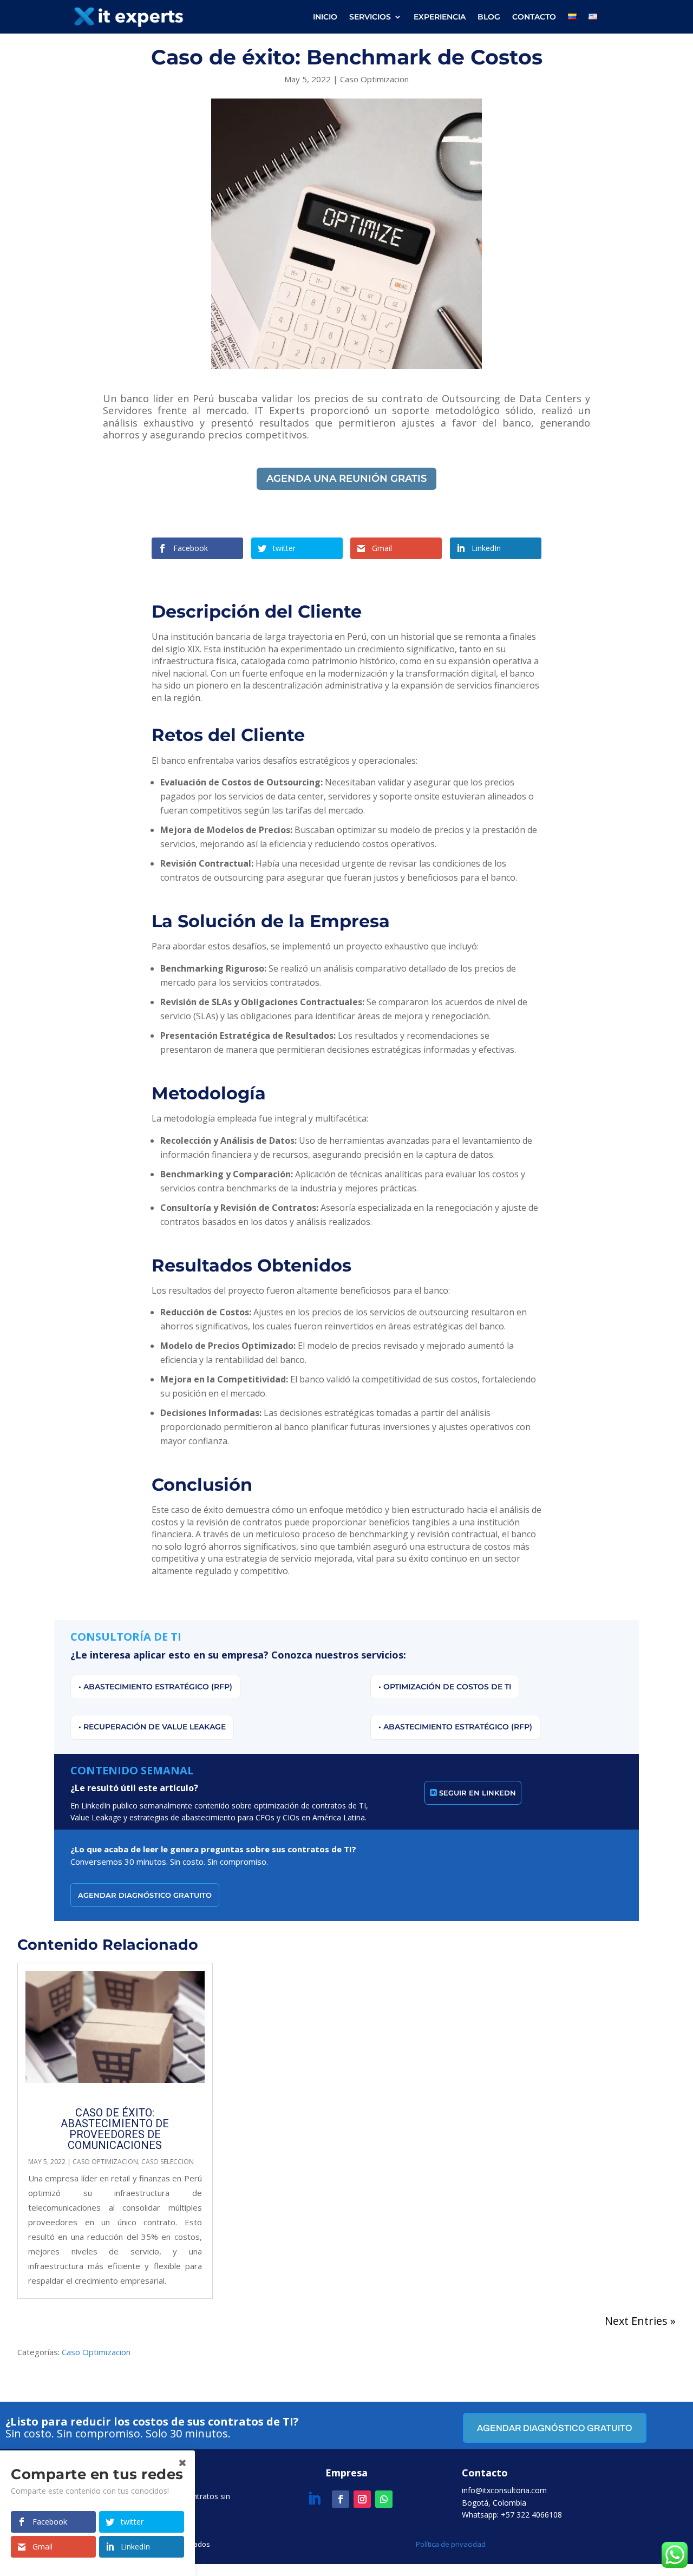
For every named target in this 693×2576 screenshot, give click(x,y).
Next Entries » (640, 2321)
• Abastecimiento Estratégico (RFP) (155, 1687)
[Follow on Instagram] (362, 2499)
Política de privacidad (451, 2544)
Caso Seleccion (168, 2162)
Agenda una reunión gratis (346, 479)
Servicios (370, 17)
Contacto (534, 17)
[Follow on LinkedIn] (314, 2499)
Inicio (325, 17)
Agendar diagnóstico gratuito (145, 1895)
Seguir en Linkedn (478, 1793)
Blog (489, 17)
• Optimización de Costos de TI (445, 1687)
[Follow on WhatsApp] (384, 2499)
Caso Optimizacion (374, 79)
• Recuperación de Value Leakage (152, 1727)
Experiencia (440, 17)
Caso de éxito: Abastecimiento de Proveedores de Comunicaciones (115, 2129)
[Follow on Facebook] (341, 2499)
